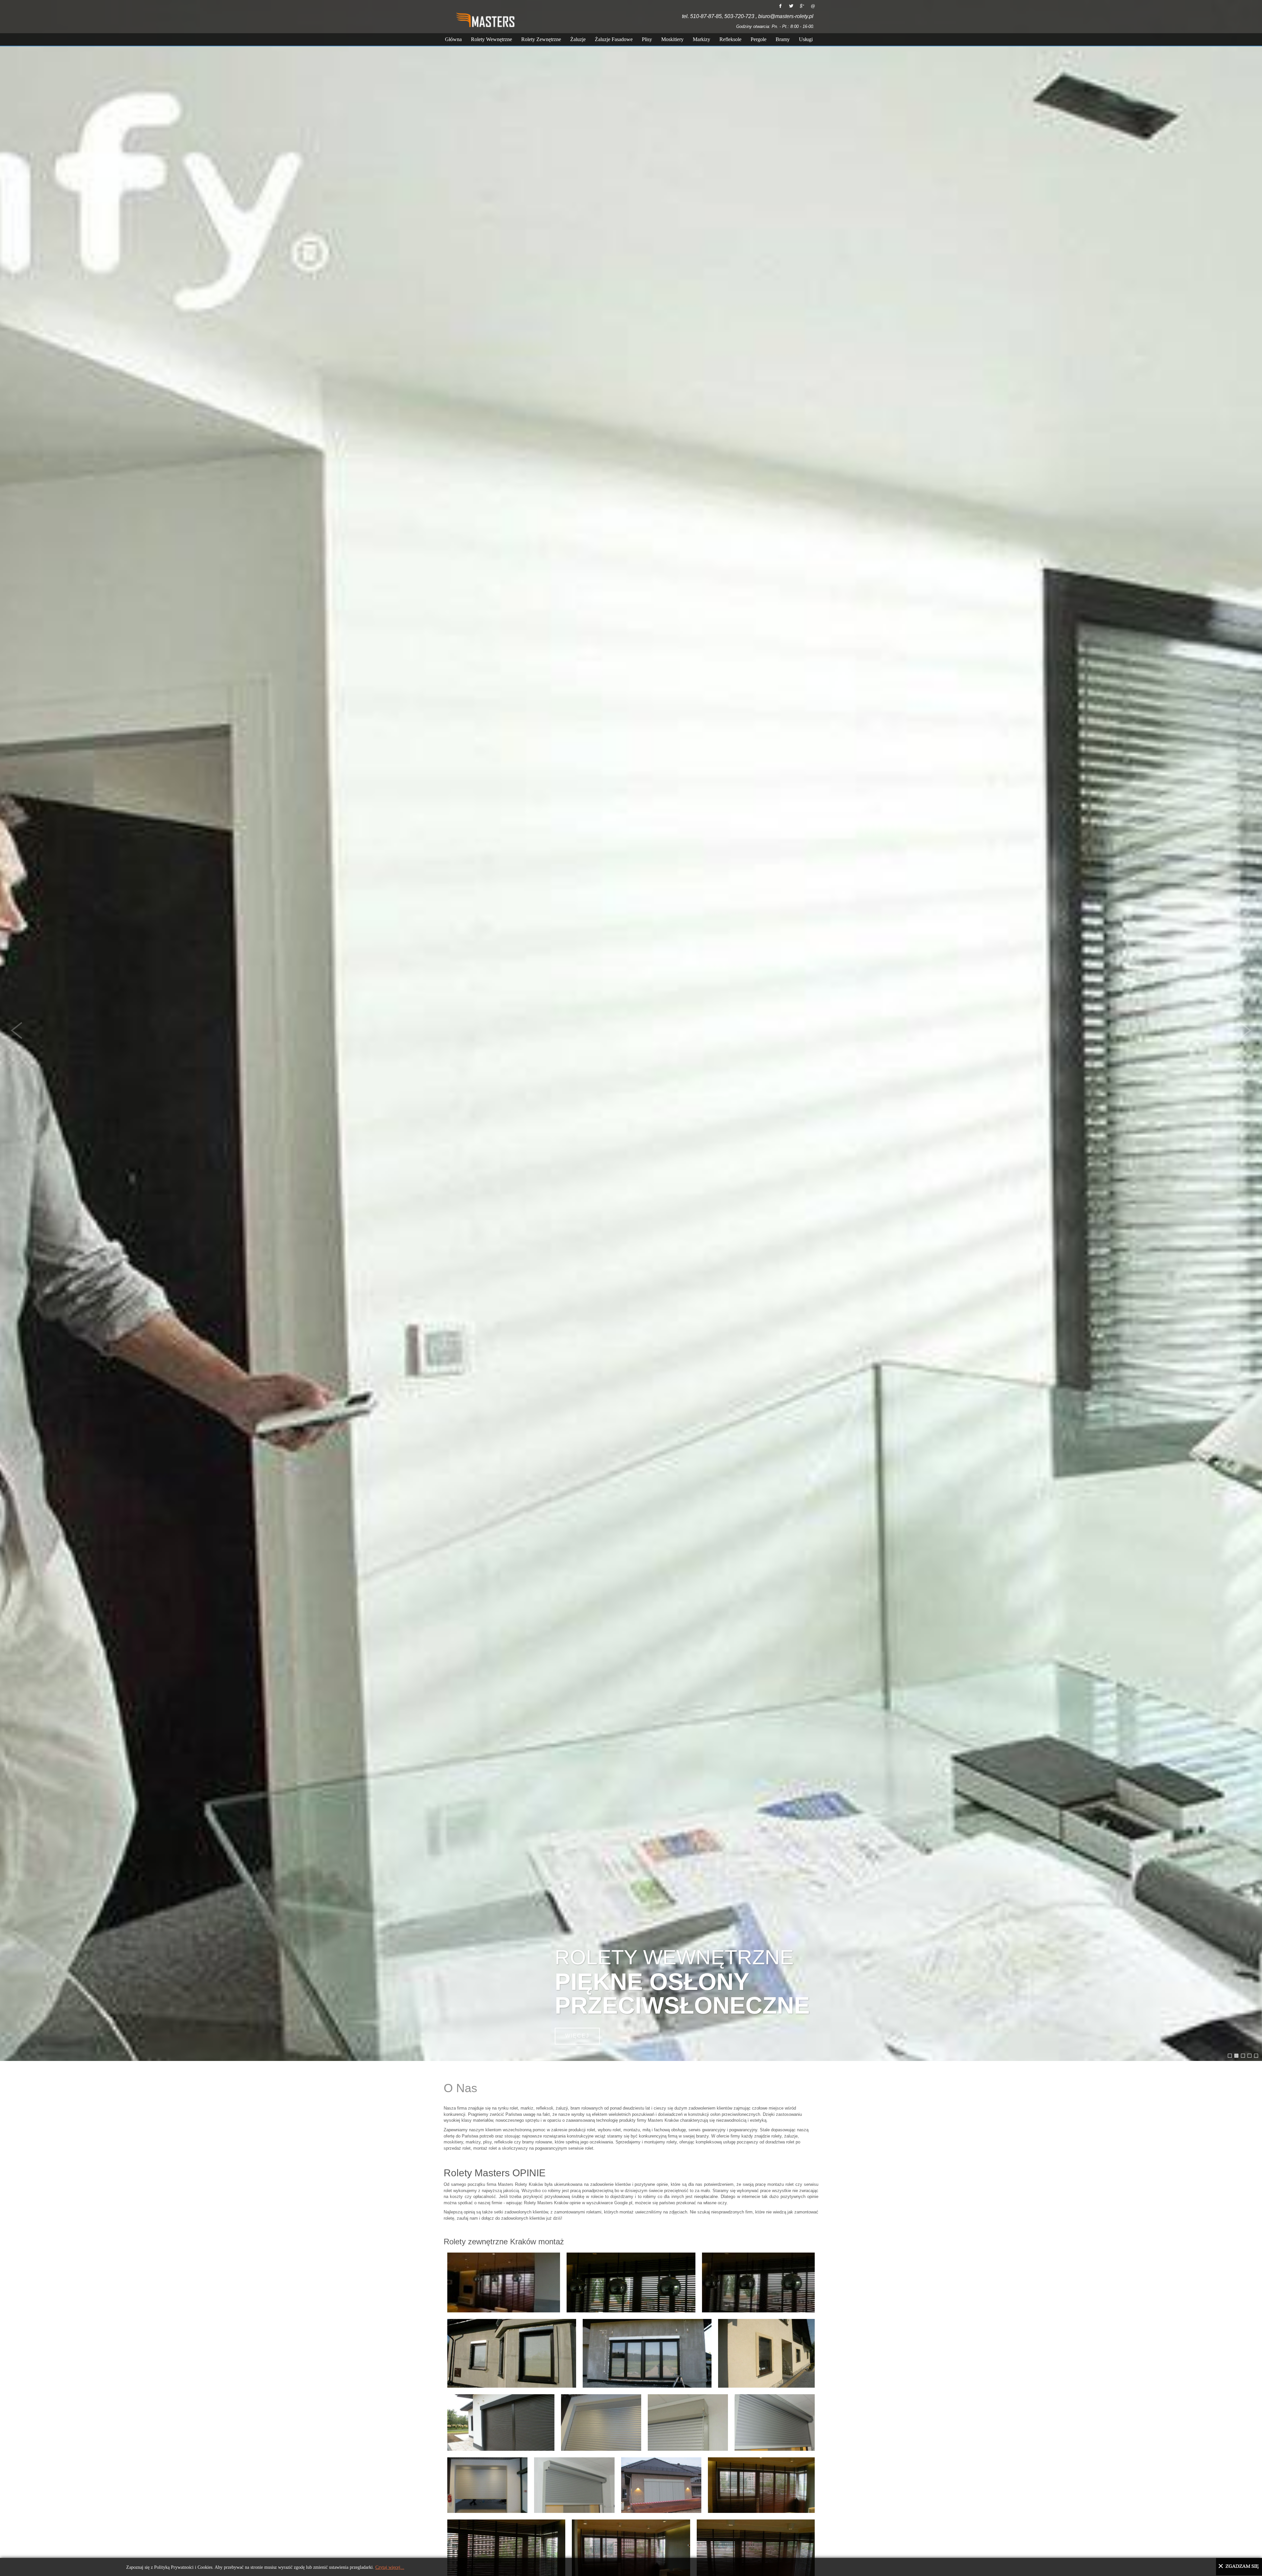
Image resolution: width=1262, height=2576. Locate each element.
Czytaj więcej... (390, 2567)
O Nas (460, 2088)
